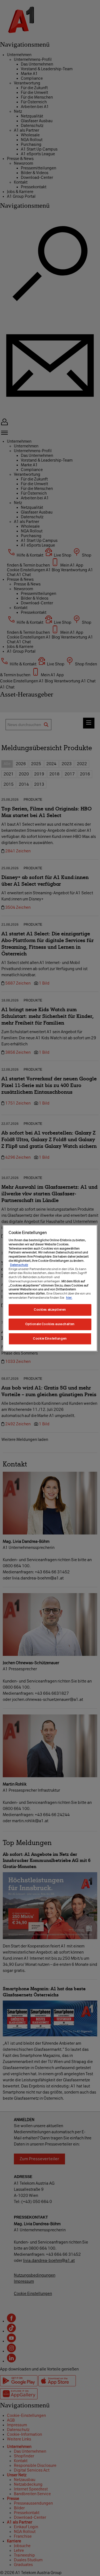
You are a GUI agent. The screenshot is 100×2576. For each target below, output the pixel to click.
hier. (69, 1298)
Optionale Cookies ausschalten (50, 1324)
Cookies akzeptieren (50, 1310)
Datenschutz (19, 1265)
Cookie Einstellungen (50, 1338)
